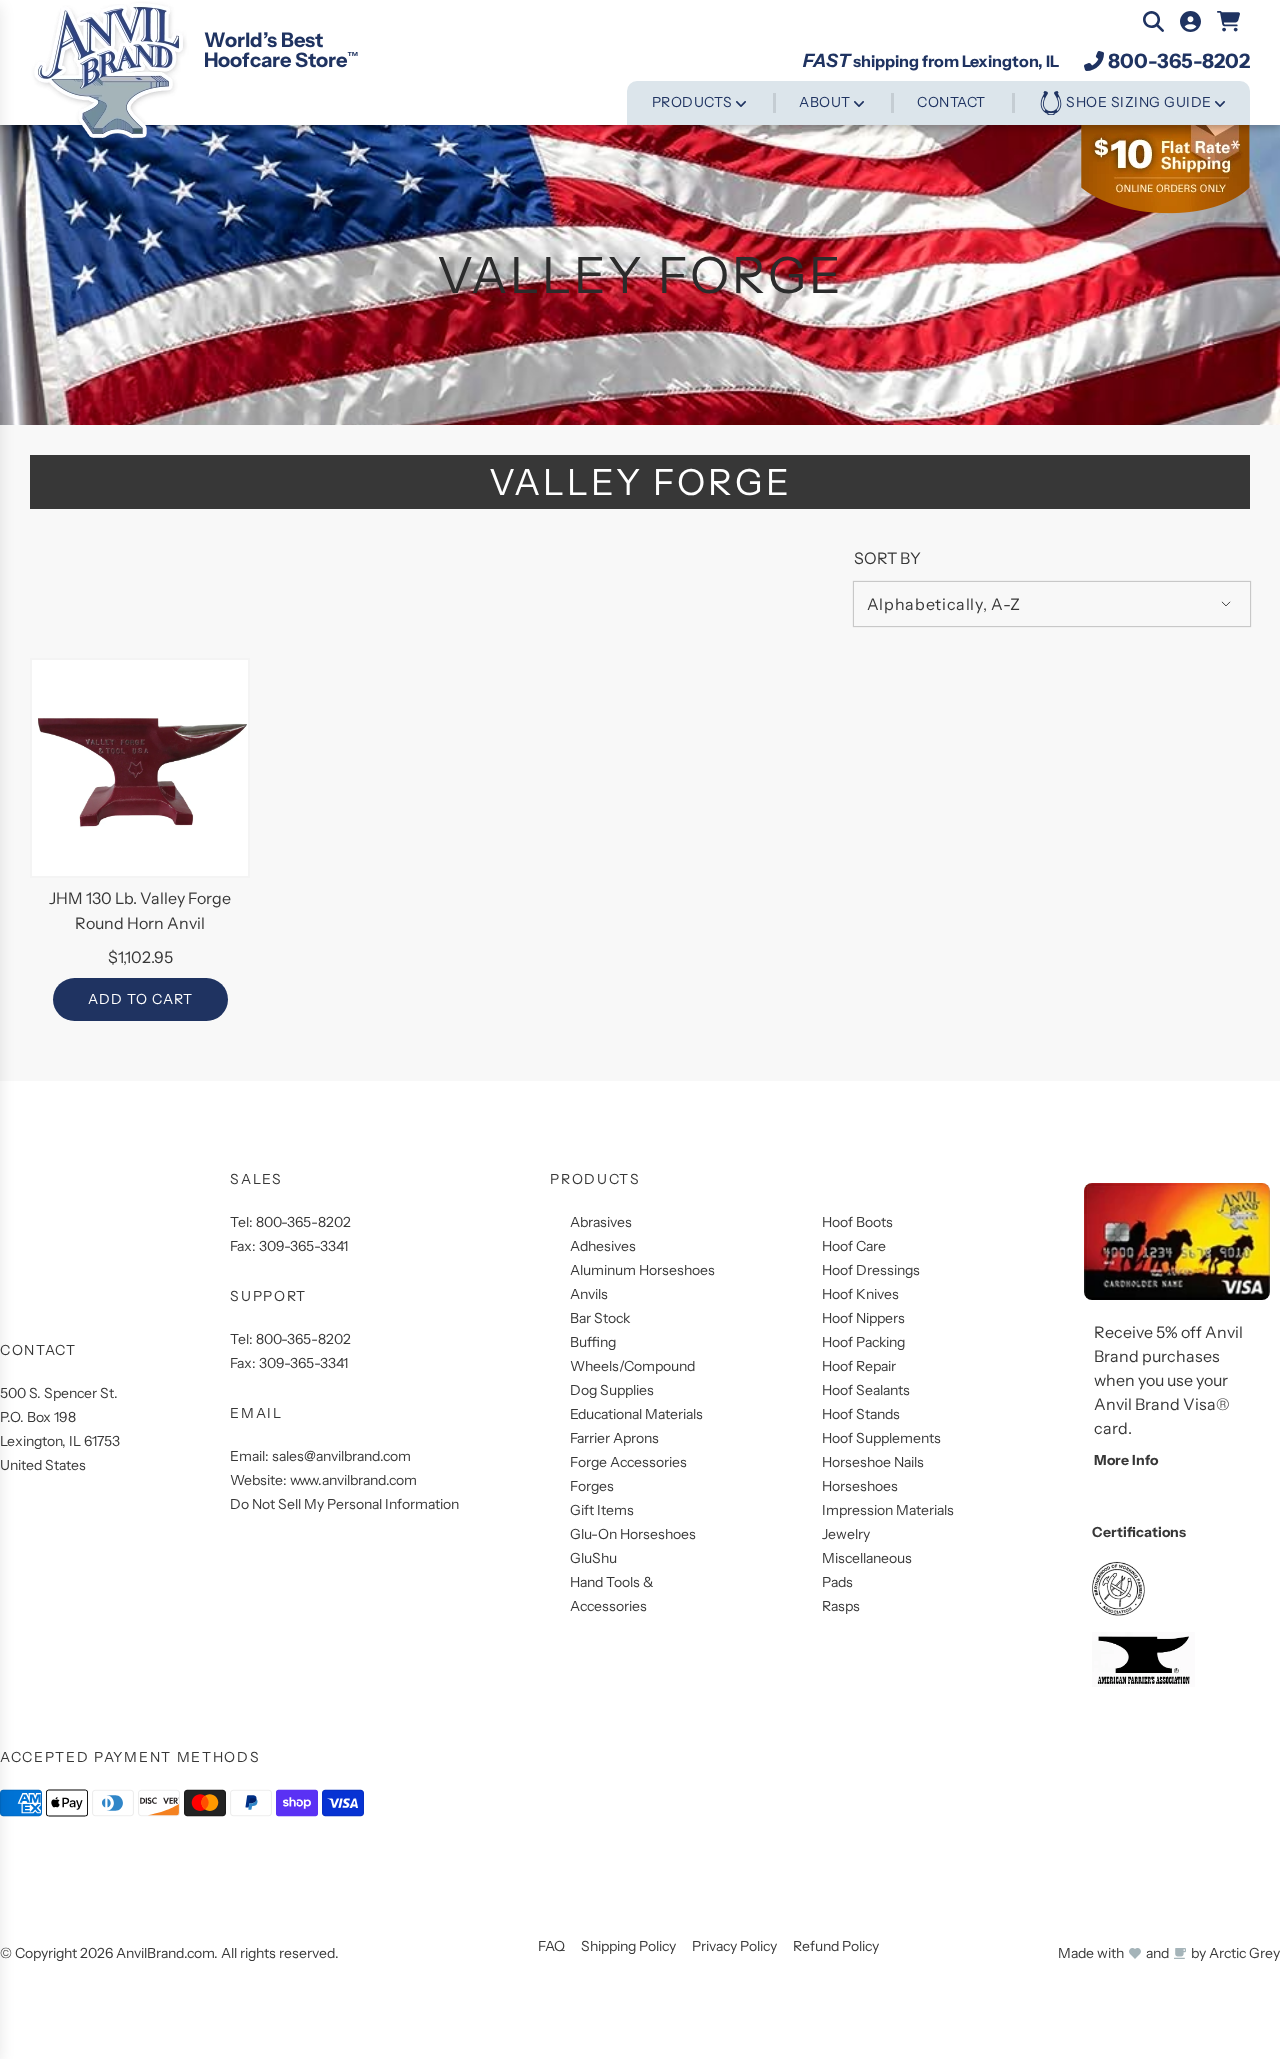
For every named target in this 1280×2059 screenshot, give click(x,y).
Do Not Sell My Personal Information (344, 1504)
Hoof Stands (861, 1414)
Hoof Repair (859, 1366)
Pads (837, 1582)
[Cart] (1229, 21)
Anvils (589, 1294)
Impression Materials (888, 1510)
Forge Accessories (628, 1462)
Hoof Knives (860, 1294)
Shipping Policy (628, 1946)
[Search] (1153, 21)
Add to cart (140, 999)
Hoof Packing (863, 1342)
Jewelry (846, 1534)
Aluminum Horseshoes (642, 1270)
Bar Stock (600, 1318)
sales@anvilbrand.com (341, 1456)
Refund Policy (836, 1946)
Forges (592, 1486)
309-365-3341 (303, 1246)
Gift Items (602, 1510)
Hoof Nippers (863, 1318)
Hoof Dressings (871, 1270)
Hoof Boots (857, 1222)
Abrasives (601, 1222)
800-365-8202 (1179, 61)
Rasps (841, 1606)
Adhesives (603, 1246)
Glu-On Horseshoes (633, 1534)
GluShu (593, 1558)
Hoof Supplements (881, 1438)
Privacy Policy (734, 1946)
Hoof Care (854, 1246)
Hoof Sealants (866, 1390)
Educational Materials (636, 1414)
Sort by (887, 558)
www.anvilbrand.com (353, 1480)
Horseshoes (860, 1486)
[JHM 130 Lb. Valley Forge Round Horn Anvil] (140, 768)
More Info (1126, 1460)
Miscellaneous (867, 1558)
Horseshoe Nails (873, 1462)
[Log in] (1190, 21)
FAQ (551, 1946)
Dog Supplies (612, 1390)
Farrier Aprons (614, 1438)
